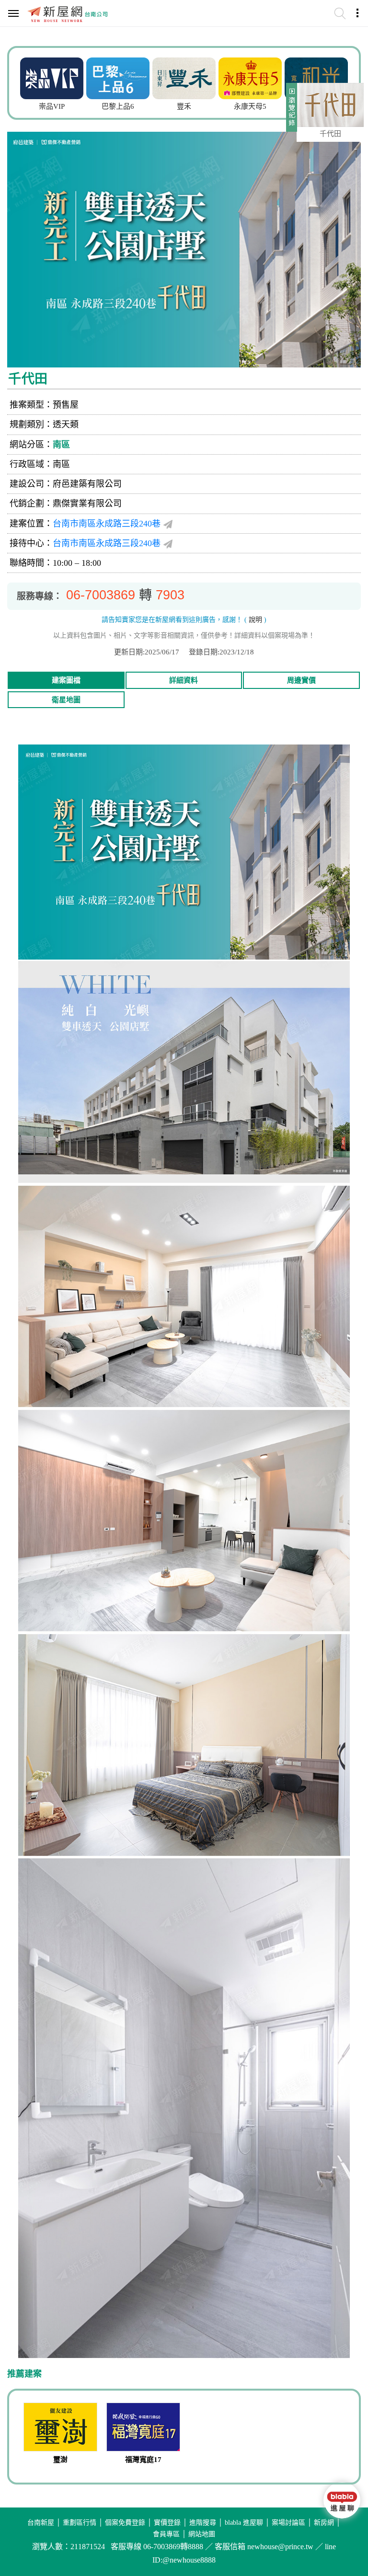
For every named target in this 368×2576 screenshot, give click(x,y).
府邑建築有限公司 (87, 484)
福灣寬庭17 (143, 2460)
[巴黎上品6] (52, 77)
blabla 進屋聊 (244, 2523)
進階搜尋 (203, 2523)
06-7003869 (101, 595)
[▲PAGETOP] (342, 2540)
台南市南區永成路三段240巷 (107, 524)
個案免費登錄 (125, 2523)
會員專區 (166, 2534)
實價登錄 (167, 2523)
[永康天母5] (184, 77)
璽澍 (60, 2460)
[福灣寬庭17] (144, 2428)
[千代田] (330, 105)
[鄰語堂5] (316, 77)
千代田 (330, 134)
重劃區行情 (80, 2523)
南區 (61, 445)
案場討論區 (288, 2523)
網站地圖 (202, 2534)
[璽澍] (61, 2428)
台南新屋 (41, 2523)
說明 (255, 620)
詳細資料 (184, 680)
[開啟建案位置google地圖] (168, 524)
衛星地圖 (66, 700)
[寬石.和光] (250, 77)
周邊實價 (301, 680)
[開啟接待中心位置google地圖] (168, 544)
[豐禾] (118, 77)
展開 (290, 111)
